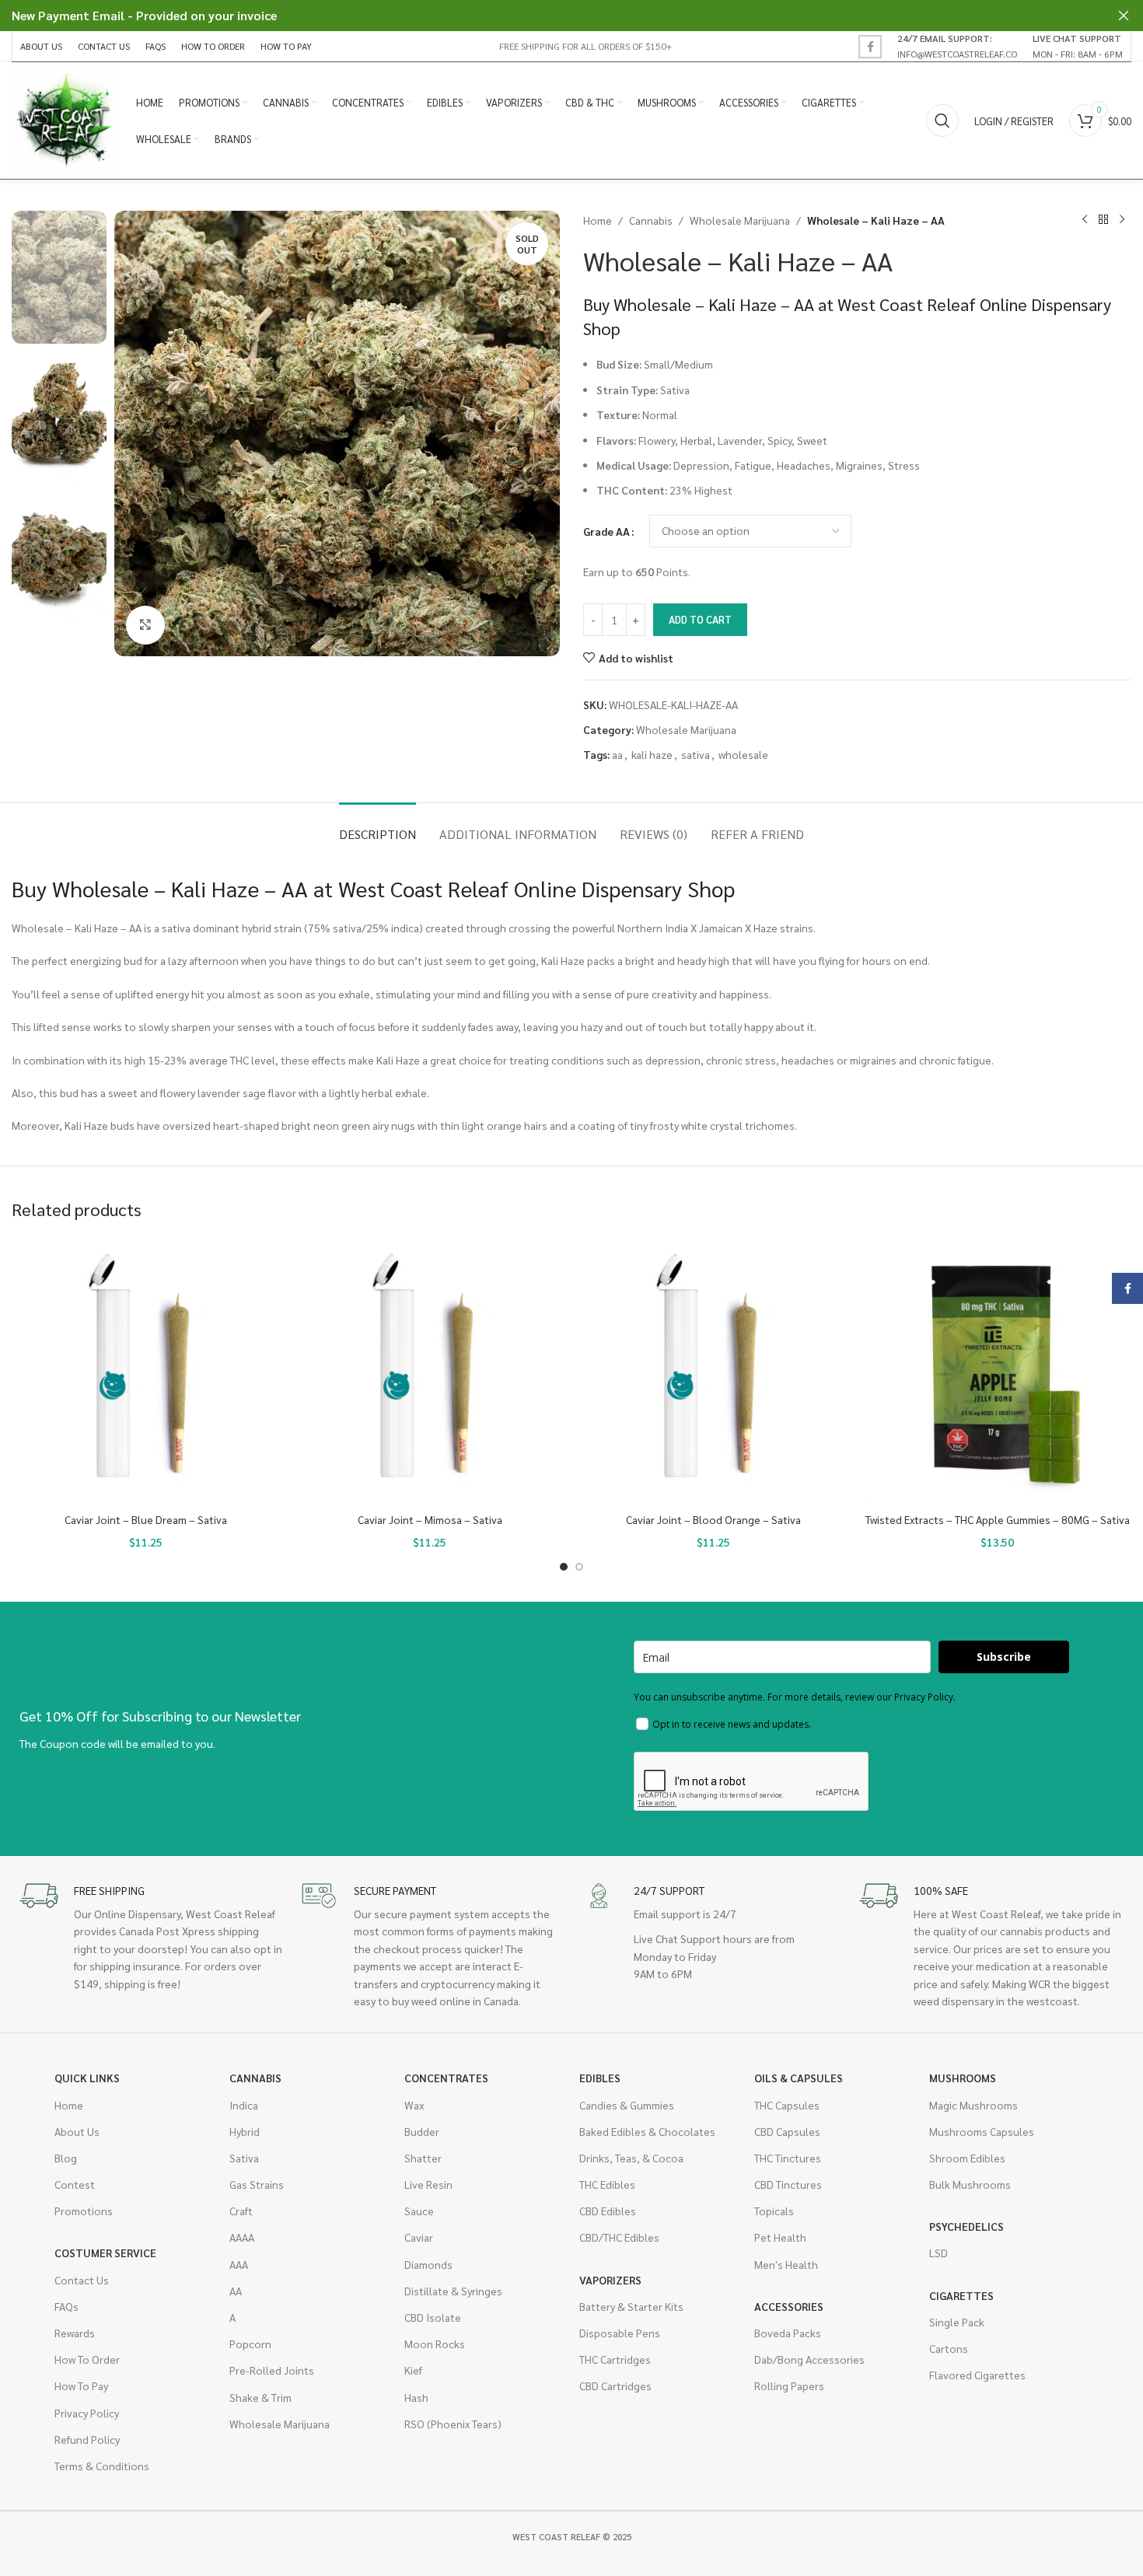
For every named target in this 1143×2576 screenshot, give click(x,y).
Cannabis (651, 220)
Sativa (244, 2158)
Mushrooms (963, 2078)
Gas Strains (257, 2184)
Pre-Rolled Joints (272, 2370)
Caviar (419, 2237)
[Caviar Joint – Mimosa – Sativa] (430, 1371)
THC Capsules (787, 2105)
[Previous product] (1085, 220)
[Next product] (1122, 220)
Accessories (789, 2306)
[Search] (942, 121)
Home (598, 220)
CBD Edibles (608, 2211)
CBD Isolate (433, 2317)
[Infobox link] (957, 46)
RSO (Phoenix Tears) (453, 2424)
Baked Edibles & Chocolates (647, 2131)
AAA (239, 2264)
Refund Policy (87, 2439)
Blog (66, 2158)
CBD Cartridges (615, 2386)
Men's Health (786, 2264)
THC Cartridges (615, 2359)
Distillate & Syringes (453, 2291)
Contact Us (82, 2280)
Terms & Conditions (102, 2466)
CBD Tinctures (788, 2184)
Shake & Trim (260, 2397)
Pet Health (780, 2237)
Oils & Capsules (799, 2078)
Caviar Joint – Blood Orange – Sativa (713, 1519)
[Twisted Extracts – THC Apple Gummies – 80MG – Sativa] (997, 1371)
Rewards (75, 2333)
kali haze (652, 754)
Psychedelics (966, 2226)
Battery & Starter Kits (631, 2306)
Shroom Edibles (967, 2158)
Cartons (949, 2348)
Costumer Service (105, 2253)
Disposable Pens (620, 2333)
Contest (75, 2184)
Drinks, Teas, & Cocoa (631, 2158)
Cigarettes (961, 2295)
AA (236, 2291)
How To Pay (81, 2386)
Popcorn (250, 2344)
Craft (241, 2211)
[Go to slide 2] (579, 1567)
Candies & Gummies (627, 2105)
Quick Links (87, 2078)
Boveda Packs (788, 2333)
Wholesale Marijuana (740, 220)
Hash (416, 2397)
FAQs (66, 2306)
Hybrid (245, 2131)
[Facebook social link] (870, 47)
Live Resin (428, 2184)
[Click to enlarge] (145, 625)
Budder (422, 2131)
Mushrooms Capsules (982, 2131)
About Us (77, 2131)
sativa (696, 754)
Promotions (84, 2211)
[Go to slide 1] (564, 1567)
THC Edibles (607, 2184)
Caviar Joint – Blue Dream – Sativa (146, 1519)
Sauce (419, 2211)
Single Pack (957, 2322)
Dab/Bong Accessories (809, 2359)
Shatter (423, 2158)
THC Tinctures (788, 2158)
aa (617, 754)
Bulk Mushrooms (970, 2184)
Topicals (774, 2211)
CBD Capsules (787, 2131)
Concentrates (446, 2078)
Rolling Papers (789, 2386)
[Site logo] (66, 119)
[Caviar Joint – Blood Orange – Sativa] (713, 1371)
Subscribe (1004, 1657)
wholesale (743, 754)
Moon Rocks (435, 2344)
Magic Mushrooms (973, 2105)
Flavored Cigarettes (977, 2375)
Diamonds (428, 2264)
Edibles (600, 2078)
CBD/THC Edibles (619, 2237)
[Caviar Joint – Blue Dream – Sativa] (146, 1371)
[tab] (378, 826)
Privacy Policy (87, 2413)
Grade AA (606, 531)
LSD (939, 2253)
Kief (413, 2370)
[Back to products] (1103, 220)
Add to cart (700, 619)
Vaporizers (610, 2280)
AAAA (242, 2237)
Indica (244, 2105)
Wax (414, 2105)
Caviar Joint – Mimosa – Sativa (430, 1519)
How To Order (87, 2359)
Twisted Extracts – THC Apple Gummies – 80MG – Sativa (998, 1519)
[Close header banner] (1124, 16)
